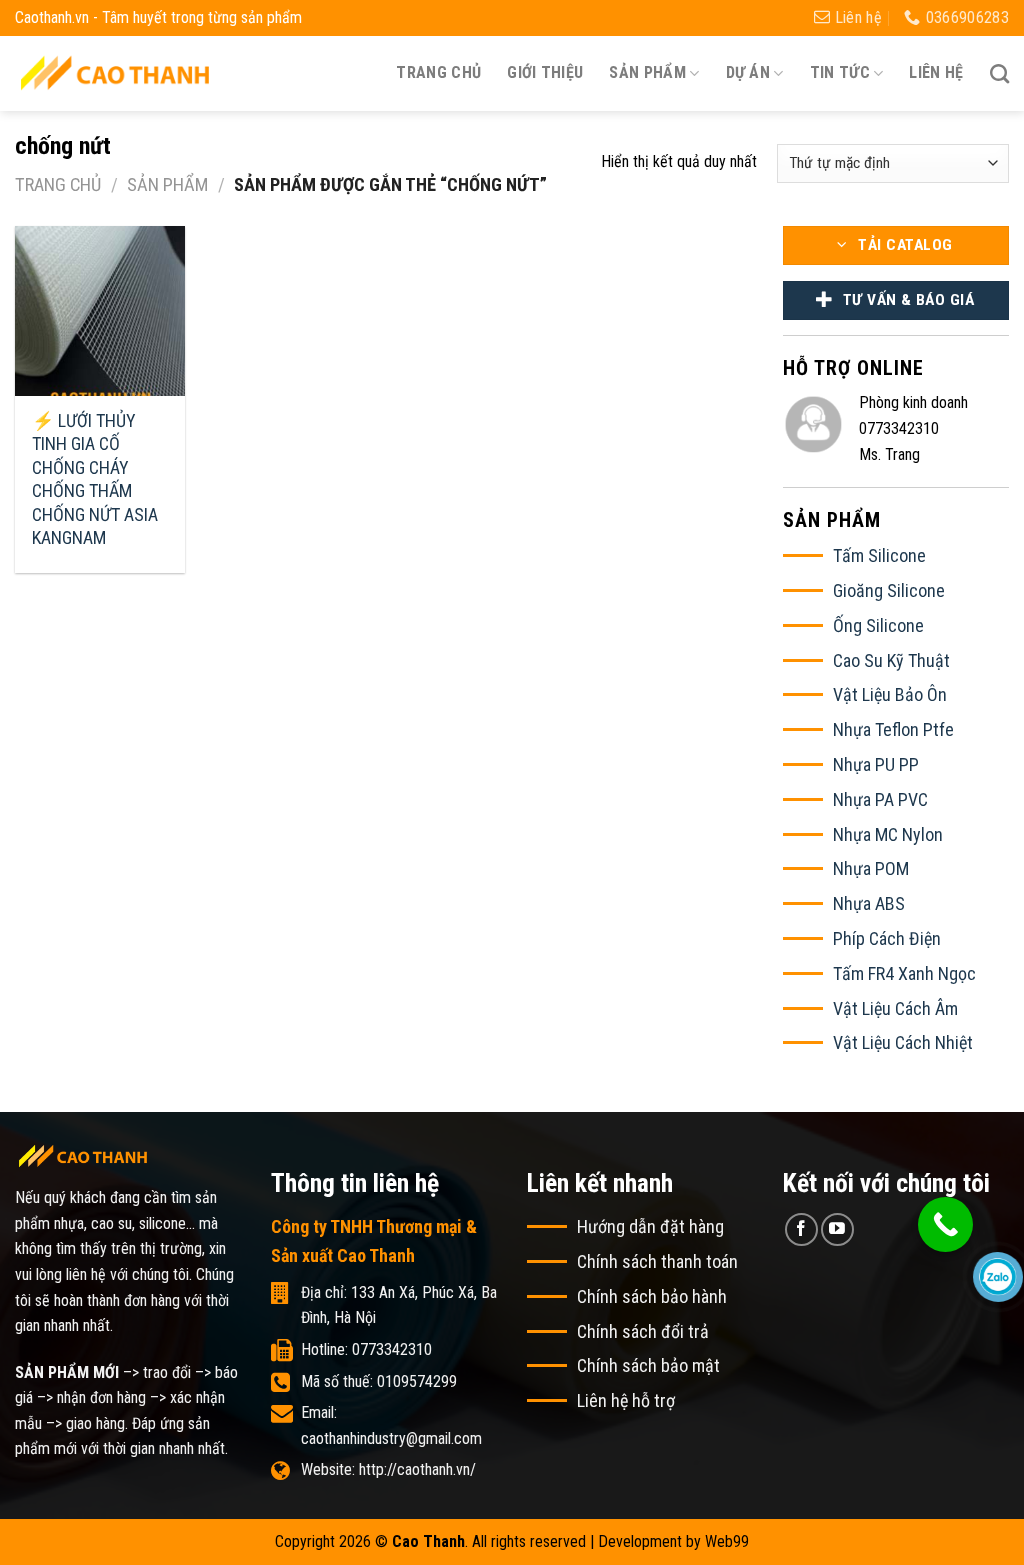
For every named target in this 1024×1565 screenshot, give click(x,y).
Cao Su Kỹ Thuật (891, 660)
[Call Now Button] (945, 1224)
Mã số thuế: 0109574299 (379, 1381)
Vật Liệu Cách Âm (895, 1008)
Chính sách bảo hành (652, 1296)
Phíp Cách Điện (887, 938)
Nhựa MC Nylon (888, 834)
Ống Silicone (878, 625)
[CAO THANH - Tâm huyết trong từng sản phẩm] (115, 72)
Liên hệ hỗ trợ (626, 1400)
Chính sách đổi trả (643, 1331)
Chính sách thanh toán (657, 1261)
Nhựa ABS (869, 903)
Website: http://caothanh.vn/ (388, 1469)
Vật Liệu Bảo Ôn (890, 694)
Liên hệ (936, 72)
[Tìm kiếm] (999, 73)
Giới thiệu (545, 72)
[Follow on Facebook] (801, 1229)
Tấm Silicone (879, 555)
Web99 (727, 1541)
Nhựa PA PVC (880, 799)
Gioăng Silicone (889, 590)
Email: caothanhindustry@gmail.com (391, 1425)
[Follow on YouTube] (837, 1229)
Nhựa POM (871, 868)
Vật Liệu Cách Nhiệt (903, 1042)
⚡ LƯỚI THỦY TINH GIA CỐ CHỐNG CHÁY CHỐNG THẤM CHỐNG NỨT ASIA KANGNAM (95, 479)
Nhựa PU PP (876, 764)
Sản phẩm (167, 184)
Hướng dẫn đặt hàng (650, 1226)
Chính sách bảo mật (648, 1365)
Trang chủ (438, 72)
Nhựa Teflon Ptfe (893, 729)
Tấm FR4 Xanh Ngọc (904, 973)
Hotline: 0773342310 (366, 1349)
